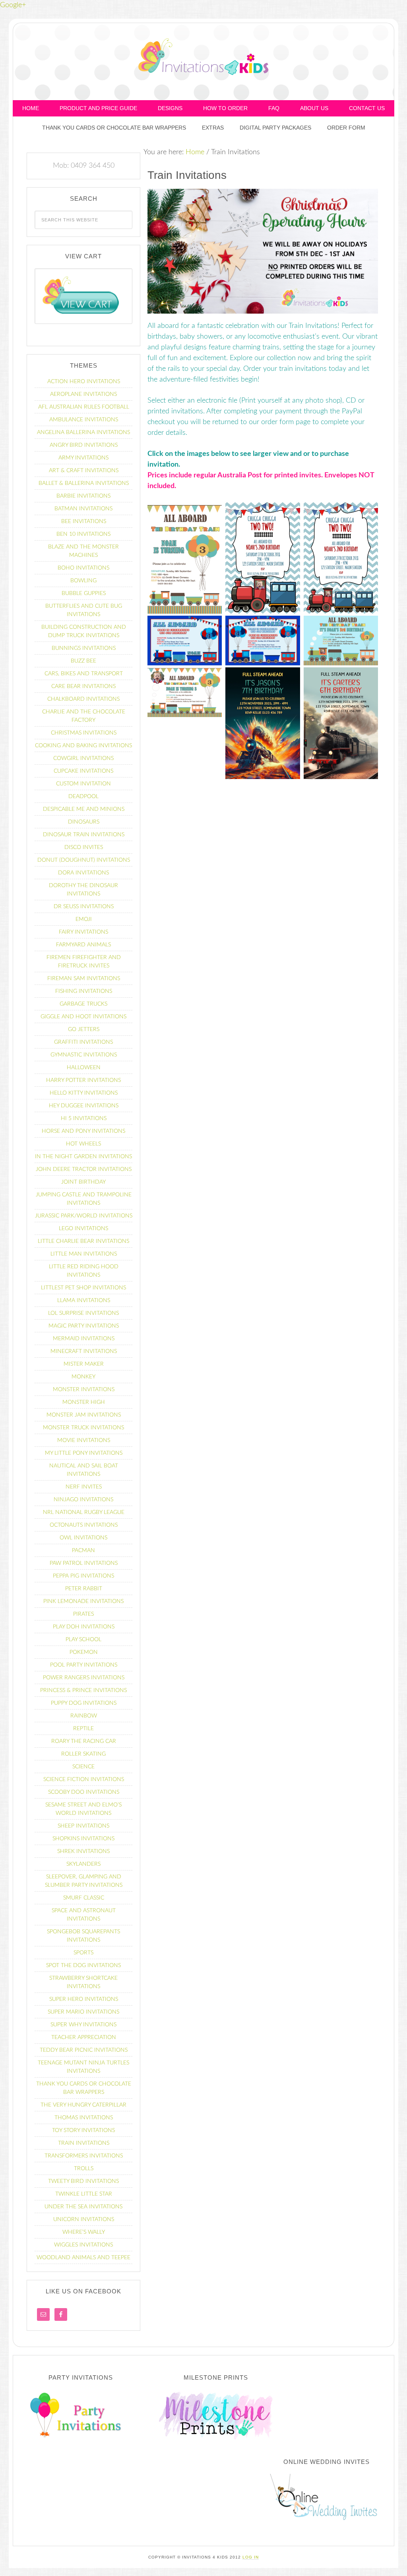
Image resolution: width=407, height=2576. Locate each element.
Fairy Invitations (83, 932)
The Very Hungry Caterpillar (83, 2105)
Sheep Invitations (83, 1826)
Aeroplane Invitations (83, 394)
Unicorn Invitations (84, 2219)
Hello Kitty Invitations (84, 1093)
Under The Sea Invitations (83, 2207)
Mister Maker (84, 1364)
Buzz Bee (83, 661)
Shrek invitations (83, 1851)
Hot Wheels (83, 1144)
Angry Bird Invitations (84, 445)
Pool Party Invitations (84, 1665)
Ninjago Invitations (83, 1500)
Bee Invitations (84, 521)
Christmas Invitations (84, 733)
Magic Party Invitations (84, 1326)
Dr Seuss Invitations (84, 907)
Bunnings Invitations (84, 648)
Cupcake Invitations (83, 771)
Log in (251, 2557)
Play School (83, 1640)
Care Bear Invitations (83, 686)
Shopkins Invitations (83, 1839)
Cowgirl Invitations (83, 758)
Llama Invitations (84, 1301)
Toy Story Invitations (83, 2130)
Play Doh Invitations (84, 1627)
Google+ (13, 5)
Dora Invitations (83, 873)
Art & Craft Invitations (84, 471)
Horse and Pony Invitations (83, 1131)
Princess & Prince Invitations (83, 1690)
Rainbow (84, 1716)
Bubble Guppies (84, 593)
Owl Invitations (83, 1538)
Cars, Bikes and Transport (84, 674)
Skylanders (83, 1864)
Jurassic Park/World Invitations (84, 1216)
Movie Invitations (84, 1440)
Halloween (84, 1068)
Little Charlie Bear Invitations (83, 1241)
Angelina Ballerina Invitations (83, 432)
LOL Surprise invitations (83, 1313)
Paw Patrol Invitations (84, 1563)
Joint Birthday (83, 1182)
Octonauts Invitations (84, 1525)
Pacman (83, 1551)
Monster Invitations (84, 1390)
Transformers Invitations (84, 2156)
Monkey (83, 1377)
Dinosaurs (84, 822)
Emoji (84, 919)
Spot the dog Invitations (83, 1965)
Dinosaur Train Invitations (84, 835)
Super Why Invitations (83, 2025)
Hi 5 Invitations (84, 1118)
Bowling (83, 581)
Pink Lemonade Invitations (83, 1601)
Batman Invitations (83, 509)
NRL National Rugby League (84, 1512)
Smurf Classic (84, 1898)
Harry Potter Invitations (83, 1080)
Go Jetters (84, 1029)
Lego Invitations (83, 1229)
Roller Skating (83, 1754)
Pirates (83, 1614)
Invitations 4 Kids (203, 60)
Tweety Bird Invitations (83, 2181)
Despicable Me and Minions (84, 809)
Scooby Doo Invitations (84, 1792)
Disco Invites (84, 847)
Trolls (84, 2169)
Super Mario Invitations (83, 2012)
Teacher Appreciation (84, 2037)
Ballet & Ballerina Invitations (84, 483)
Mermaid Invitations (84, 1339)
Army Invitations (83, 458)
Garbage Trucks (83, 1004)
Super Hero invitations (84, 1999)
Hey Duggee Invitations (84, 1106)
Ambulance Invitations (84, 420)
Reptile (83, 1729)
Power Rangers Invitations (84, 1678)
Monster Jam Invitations (84, 1415)
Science (83, 1767)
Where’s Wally (84, 2232)
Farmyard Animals (83, 945)
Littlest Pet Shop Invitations (83, 1288)
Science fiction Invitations (84, 1779)
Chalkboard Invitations (83, 699)
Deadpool (83, 797)
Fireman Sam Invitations (84, 979)
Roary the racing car (84, 1741)
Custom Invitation (83, 784)
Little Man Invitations (84, 1254)
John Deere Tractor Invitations (84, 1169)
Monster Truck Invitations (83, 1428)
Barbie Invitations (83, 496)
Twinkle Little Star (84, 2194)
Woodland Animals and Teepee (83, 2258)
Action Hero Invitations (84, 382)
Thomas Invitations (84, 2118)
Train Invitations (84, 2143)
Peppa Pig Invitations (83, 1576)
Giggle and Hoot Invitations (83, 1017)
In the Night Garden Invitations (83, 1157)
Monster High (84, 1402)
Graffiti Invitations (83, 1042)
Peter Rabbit (84, 1589)
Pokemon (84, 1652)
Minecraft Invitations (84, 1351)
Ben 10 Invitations (83, 534)
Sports (83, 1953)
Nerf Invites (84, 1487)
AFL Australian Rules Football (84, 407)
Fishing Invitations (84, 991)
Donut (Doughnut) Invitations (84, 860)
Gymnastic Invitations (84, 1055)
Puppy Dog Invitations (84, 1703)
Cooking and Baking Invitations (83, 746)
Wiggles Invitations (83, 2245)
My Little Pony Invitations (84, 1453)
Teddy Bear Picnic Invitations (84, 2050)
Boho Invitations (83, 568)
